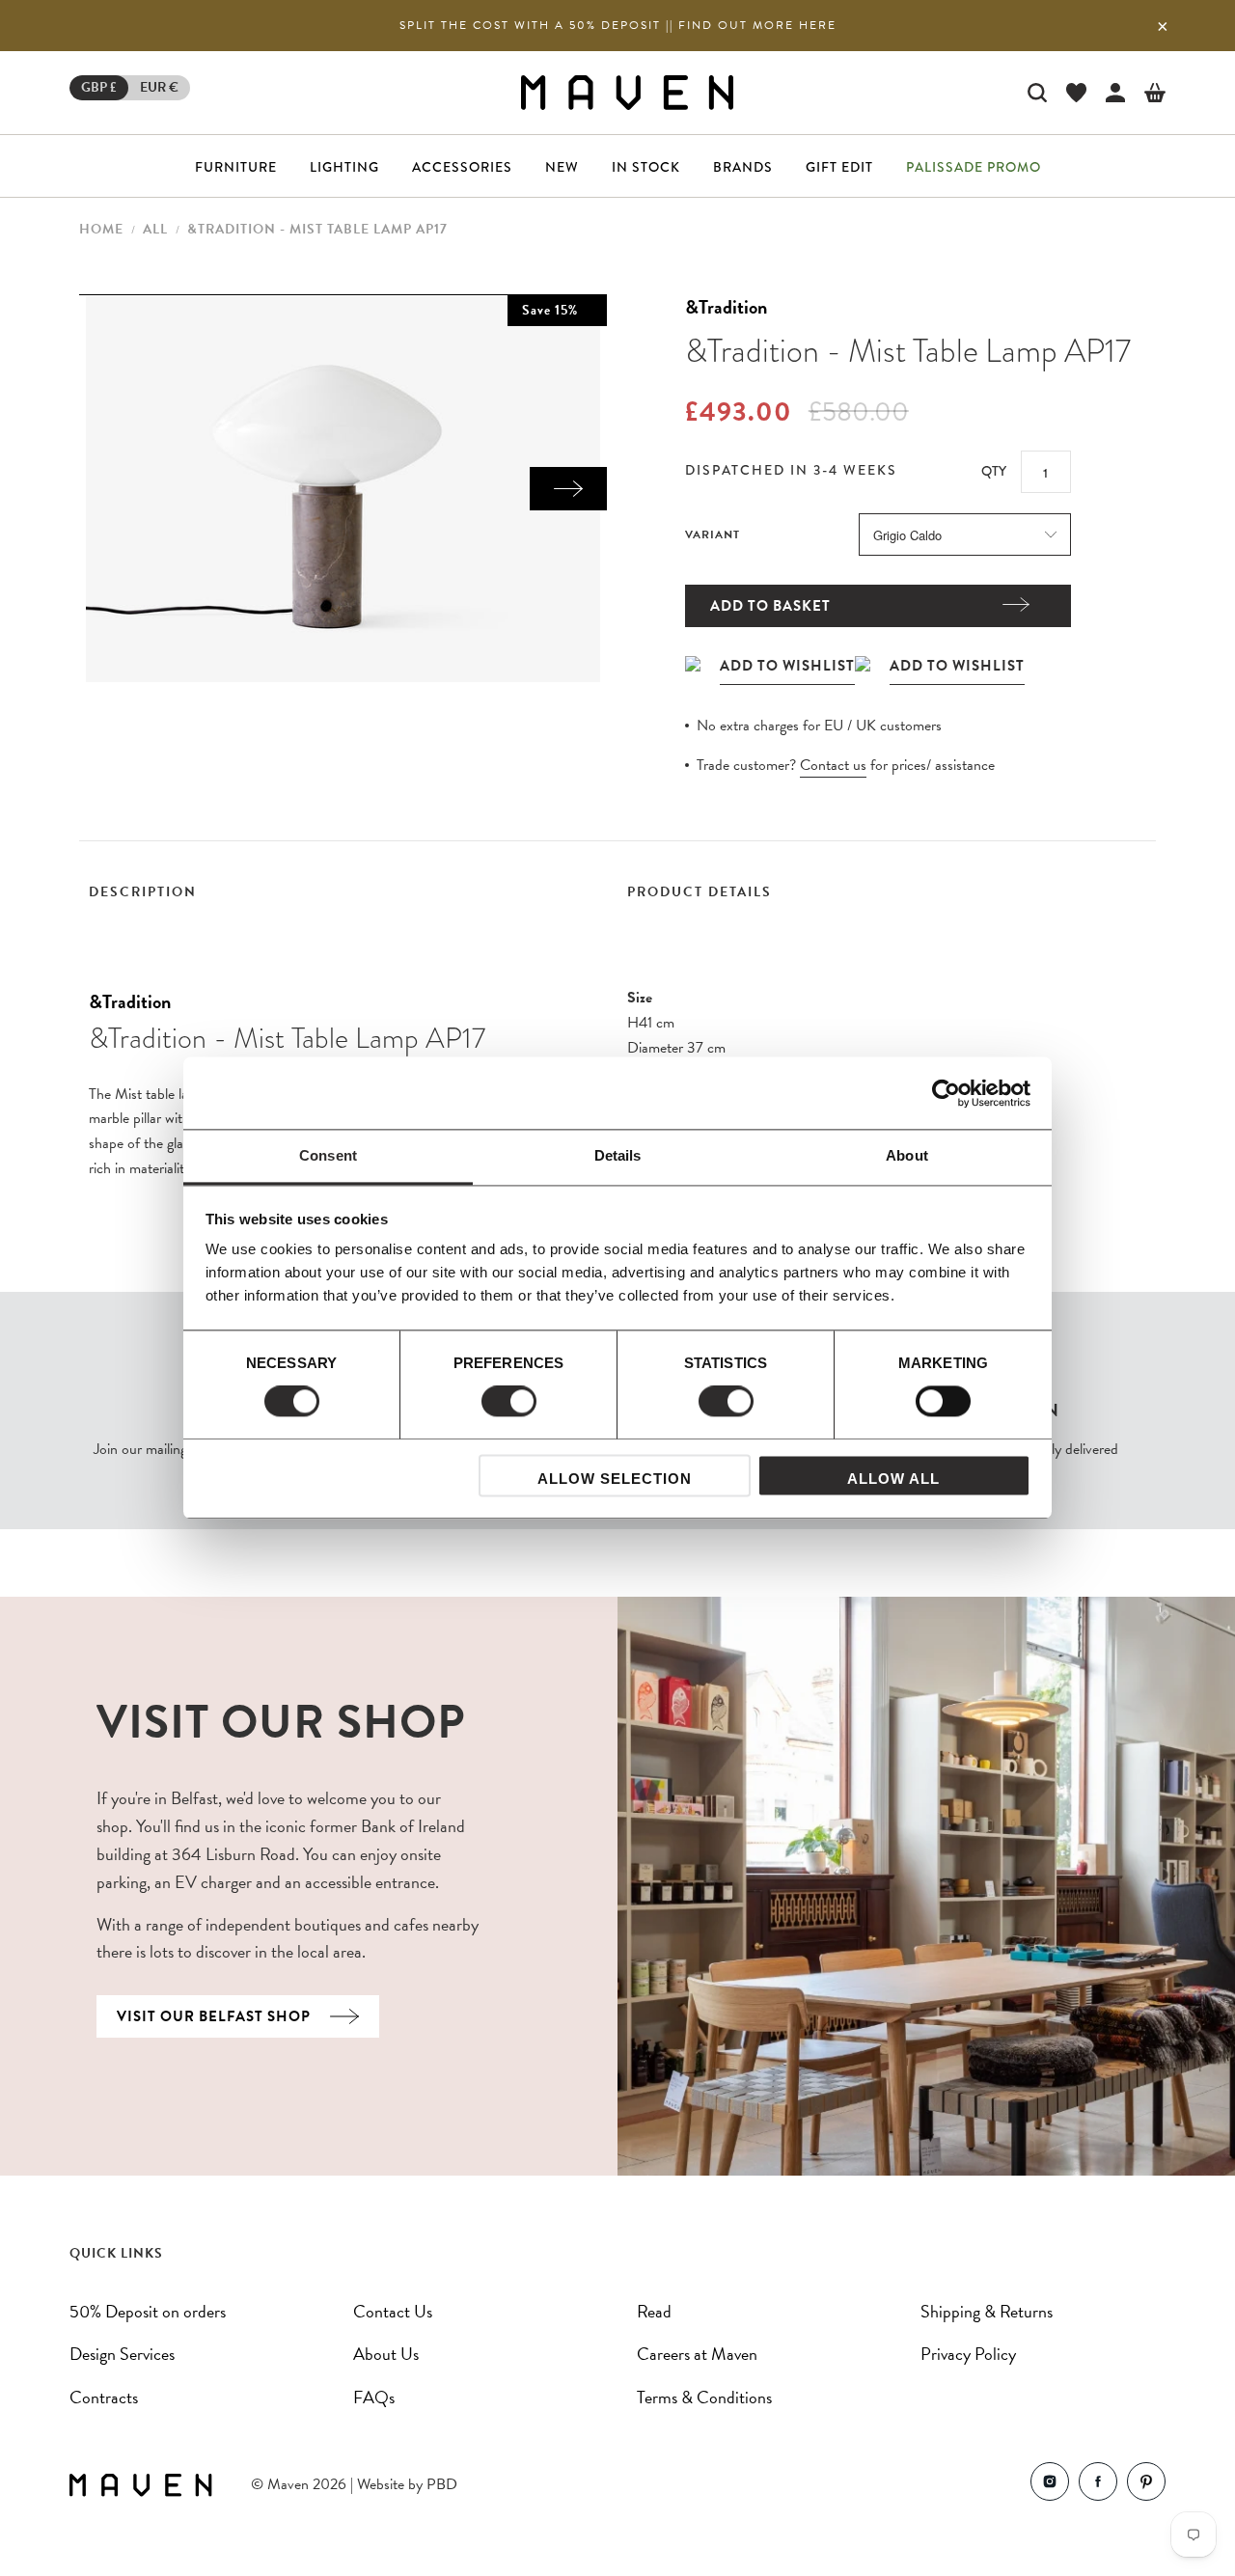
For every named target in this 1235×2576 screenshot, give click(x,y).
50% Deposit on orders (148, 2311)
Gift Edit (839, 167)
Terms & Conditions (704, 2397)
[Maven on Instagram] (1050, 2486)
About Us (386, 2354)
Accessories (462, 167)
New (562, 167)
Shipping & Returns (987, 2311)
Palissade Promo (974, 167)
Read (654, 2311)
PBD (442, 2484)
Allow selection (615, 1479)
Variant (713, 534)
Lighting (344, 167)
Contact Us (393, 2311)
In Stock (646, 167)
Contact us (833, 765)
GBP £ (99, 87)
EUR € (159, 87)
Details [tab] (618, 1155)
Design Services (122, 2354)
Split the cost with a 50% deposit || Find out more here (618, 25)
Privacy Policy (968, 2354)
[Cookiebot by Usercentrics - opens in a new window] (946, 1093)
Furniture (236, 167)
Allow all (893, 1479)
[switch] (509, 1402)
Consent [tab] (328, 1155)
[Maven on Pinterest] (1146, 2486)
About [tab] (907, 1155)
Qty (994, 471)
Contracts (104, 2397)
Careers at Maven (697, 2354)
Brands (743, 167)
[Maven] (627, 92)
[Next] (568, 489)
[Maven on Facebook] (1098, 2486)
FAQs (374, 2397)
